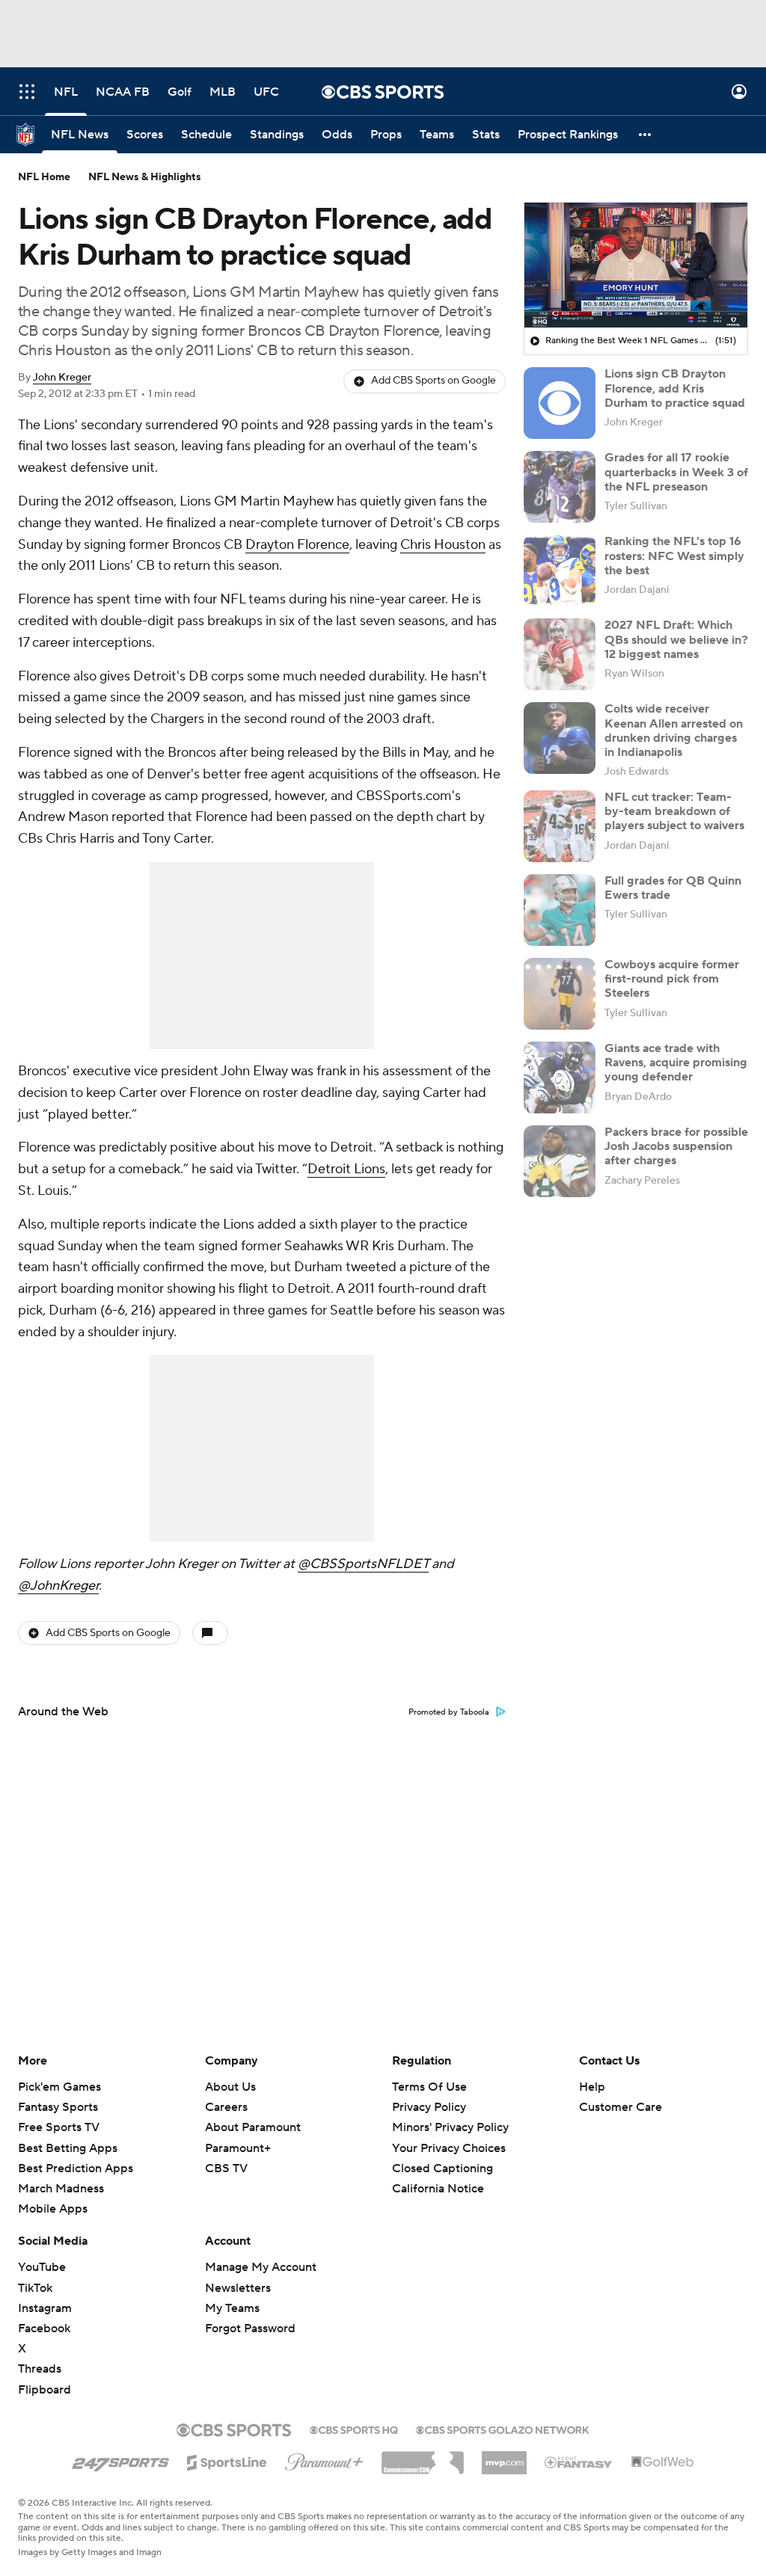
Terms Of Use (429, 2087)
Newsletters (238, 2288)
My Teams (232, 2308)
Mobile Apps (53, 2209)
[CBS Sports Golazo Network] (503, 2429)
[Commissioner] (423, 2457)
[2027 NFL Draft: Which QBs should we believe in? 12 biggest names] (560, 654)
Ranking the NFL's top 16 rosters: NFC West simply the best (674, 556)
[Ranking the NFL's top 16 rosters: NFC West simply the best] (560, 571)
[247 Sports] (120, 2460)
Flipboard (45, 2390)
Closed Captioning (442, 2168)
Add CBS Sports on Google (433, 381)
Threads (40, 2369)
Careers (226, 2107)
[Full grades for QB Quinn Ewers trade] (560, 910)
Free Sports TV (59, 2127)
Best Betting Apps (68, 2148)
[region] (636, 265)
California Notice (438, 2189)
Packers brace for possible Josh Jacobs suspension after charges (676, 1146)
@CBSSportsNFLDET (363, 1564)
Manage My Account (261, 2267)
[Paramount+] (324, 2459)
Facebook (44, 2328)
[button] (27, 92)
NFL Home (44, 177)
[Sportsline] (227, 2460)
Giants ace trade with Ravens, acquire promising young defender (676, 1063)
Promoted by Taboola (449, 1712)
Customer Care (621, 2107)
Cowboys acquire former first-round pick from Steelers (672, 979)
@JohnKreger (58, 1586)
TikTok (35, 2288)
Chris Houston (443, 545)
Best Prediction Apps (76, 2168)
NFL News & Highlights (145, 177)
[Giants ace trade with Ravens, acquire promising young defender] (560, 1078)
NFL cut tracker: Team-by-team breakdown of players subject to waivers (674, 811)
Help (592, 2087)
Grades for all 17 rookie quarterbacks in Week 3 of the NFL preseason (676, 472)
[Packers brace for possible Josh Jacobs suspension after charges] (560, 1161)
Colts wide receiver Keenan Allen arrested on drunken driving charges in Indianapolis (674, 731)
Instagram (45, 2308)
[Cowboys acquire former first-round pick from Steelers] (560, 994)
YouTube (42, 2267)
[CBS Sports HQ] (354, 2429)
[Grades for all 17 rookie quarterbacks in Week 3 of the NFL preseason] (560, 487)
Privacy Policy (429, 2107)
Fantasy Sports (58, 2107)
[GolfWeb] (663, 2462)
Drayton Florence (297, 545)
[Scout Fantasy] (579, 2462)
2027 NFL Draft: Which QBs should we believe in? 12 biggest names (676, 639)
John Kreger (62, 378)
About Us (230, 2087)
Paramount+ (238, 2148)
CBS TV (226, 2168)
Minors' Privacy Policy (450, 2127)
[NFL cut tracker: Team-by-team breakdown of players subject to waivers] (560, 826)
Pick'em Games (59, 2087)
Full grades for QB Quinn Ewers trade (673, 888)
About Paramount (253, 2127)
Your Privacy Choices (449, 2148)
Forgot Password (250, 2328)
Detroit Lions (346, 1169)
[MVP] (504, 2457)
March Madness (61, 2189)
